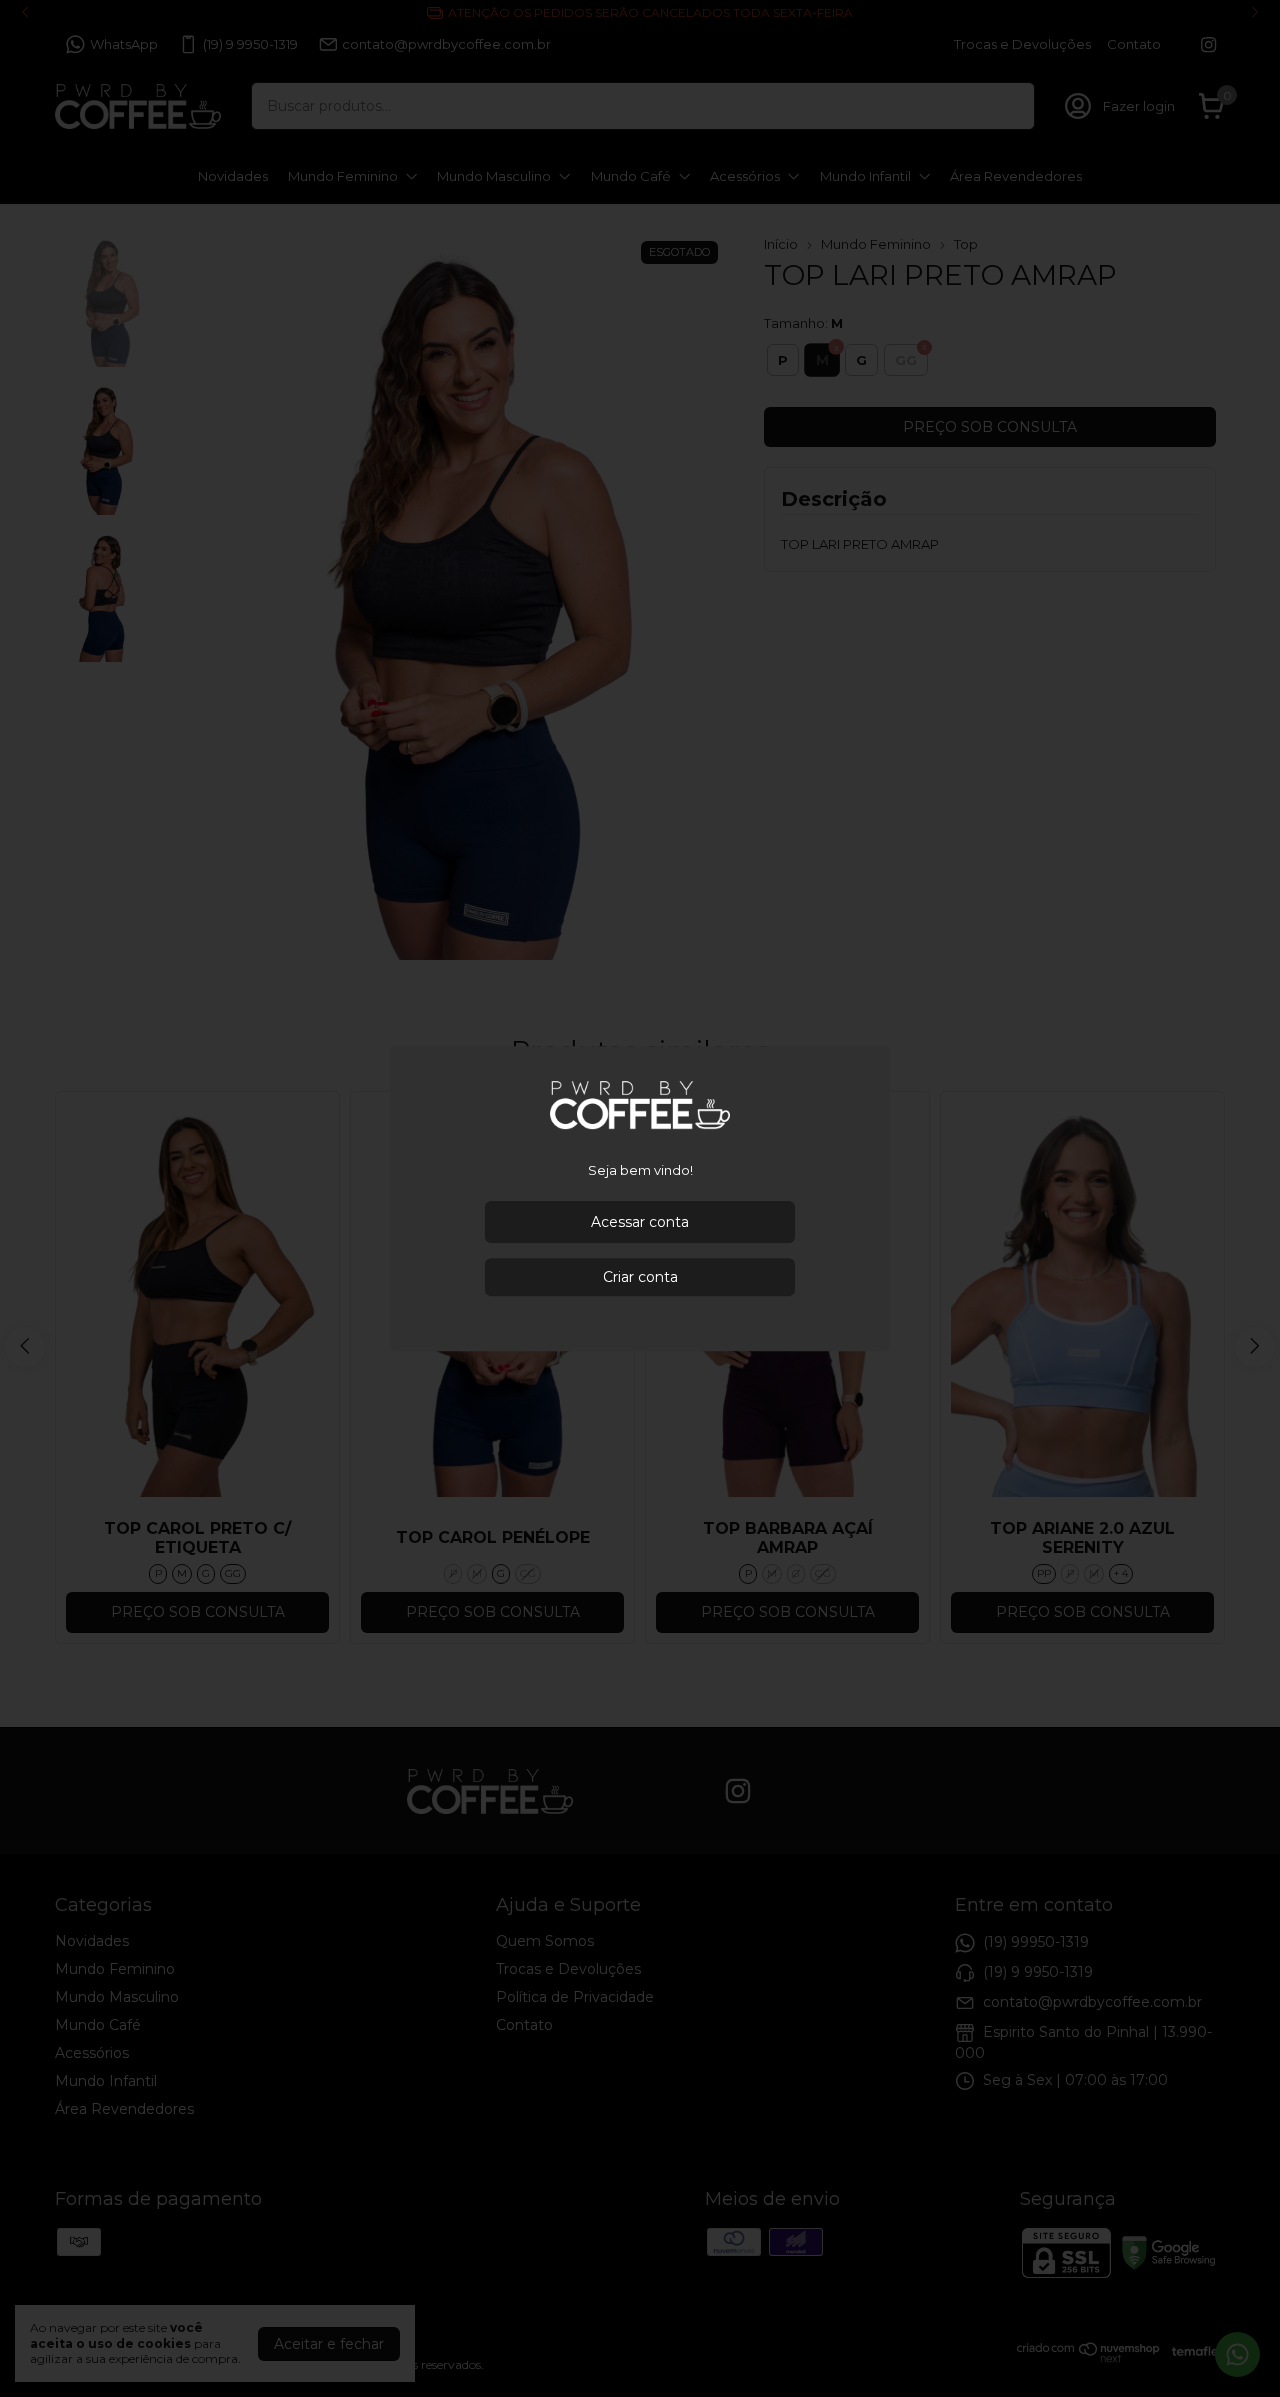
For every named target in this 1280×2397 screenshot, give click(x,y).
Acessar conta (640, 1222)
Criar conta (640, 1277)
